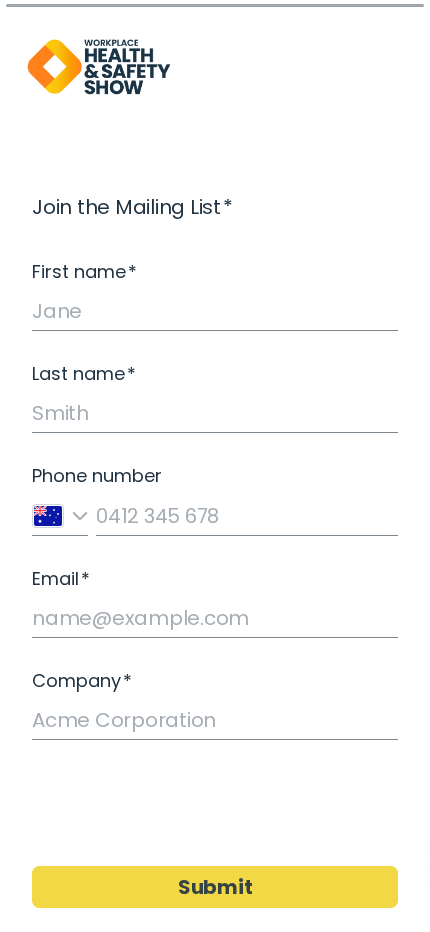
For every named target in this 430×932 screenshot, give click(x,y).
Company (82, 681)
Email (61, 579)
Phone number (97, 476)
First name (84, 272)
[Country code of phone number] (60, 515)
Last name (84, 374)
